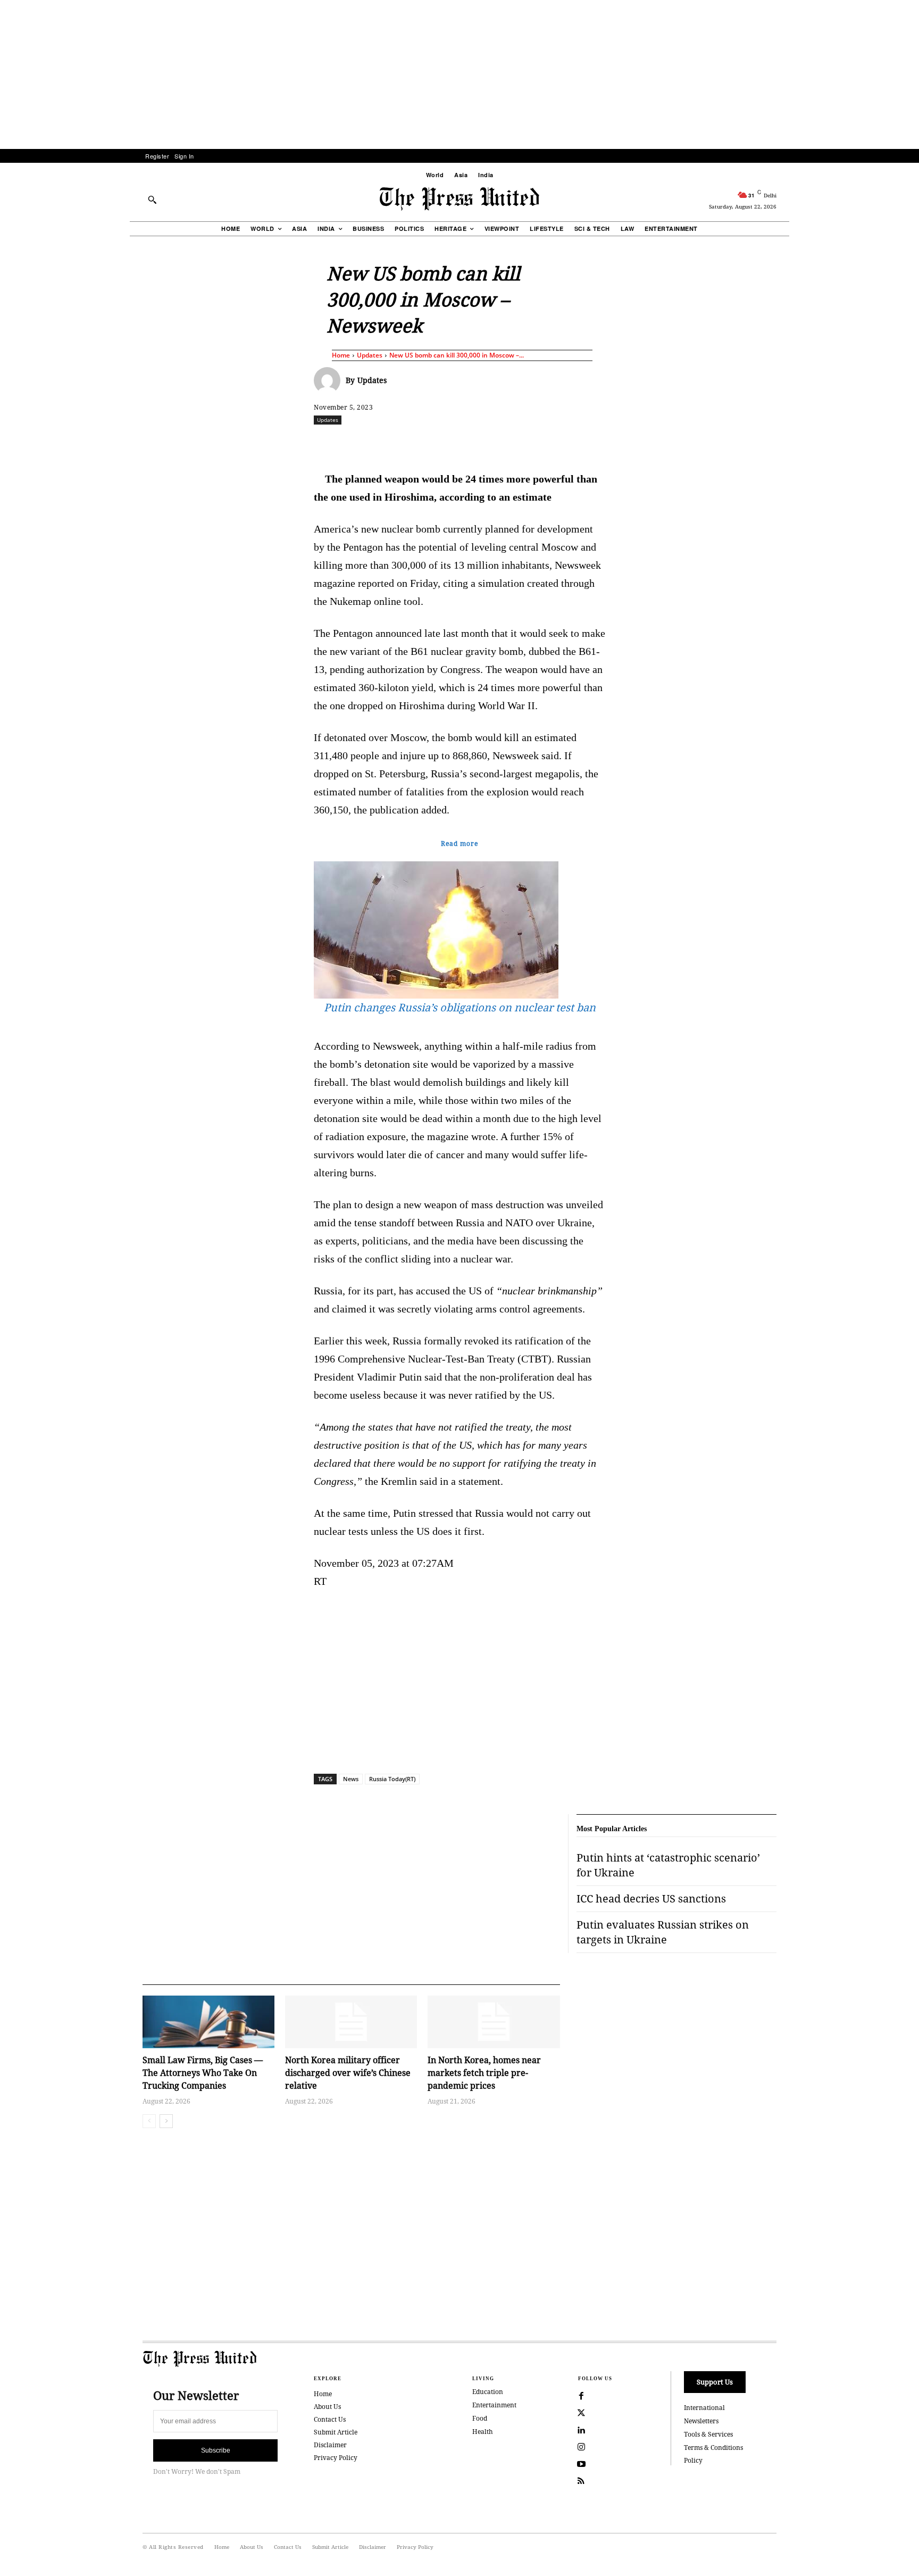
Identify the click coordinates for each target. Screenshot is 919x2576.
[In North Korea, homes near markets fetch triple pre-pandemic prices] (494, 2022)
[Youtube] (581, 2464)
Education (488, 2392)
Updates (370, 355)
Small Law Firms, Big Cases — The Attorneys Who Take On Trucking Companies (203, 2073)
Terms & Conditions (713, 2448)
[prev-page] (149, 2121)
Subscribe (216, 2450)
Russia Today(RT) (392, 1779)
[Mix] (609, 443)
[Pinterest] (511, 443)
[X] (413, 443)
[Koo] (780, 443)
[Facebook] (389, 443)
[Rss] (581, 2481)
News (351, 1779)
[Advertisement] (459, 74)
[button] (152, 200)
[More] (805, 443)
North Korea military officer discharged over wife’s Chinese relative (348, 2073)
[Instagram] (581, 2447)
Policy (693, 2460)
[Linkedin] (487, 443)
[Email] (536, 443)
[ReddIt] (438, 443)
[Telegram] (584, 443)
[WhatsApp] (462, 443)
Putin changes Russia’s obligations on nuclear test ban (460, 1007)
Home (341, 355)
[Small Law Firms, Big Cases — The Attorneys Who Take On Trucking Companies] (208, 2022)
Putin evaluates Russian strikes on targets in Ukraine (663, 1932)
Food (480, 2418)
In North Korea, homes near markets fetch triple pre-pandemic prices (484, 2073)
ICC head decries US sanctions (651, 1898)
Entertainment (494, 2405)
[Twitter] (581, 2413)
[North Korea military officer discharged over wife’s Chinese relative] (351, 2022)
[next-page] (166, 2121)
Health (483, 2432)
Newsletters (701, 2421)
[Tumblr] (560, 443)
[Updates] (330, 380)
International (704, 2408)
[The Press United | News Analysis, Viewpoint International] (459, 199)
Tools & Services (708, 2434)
